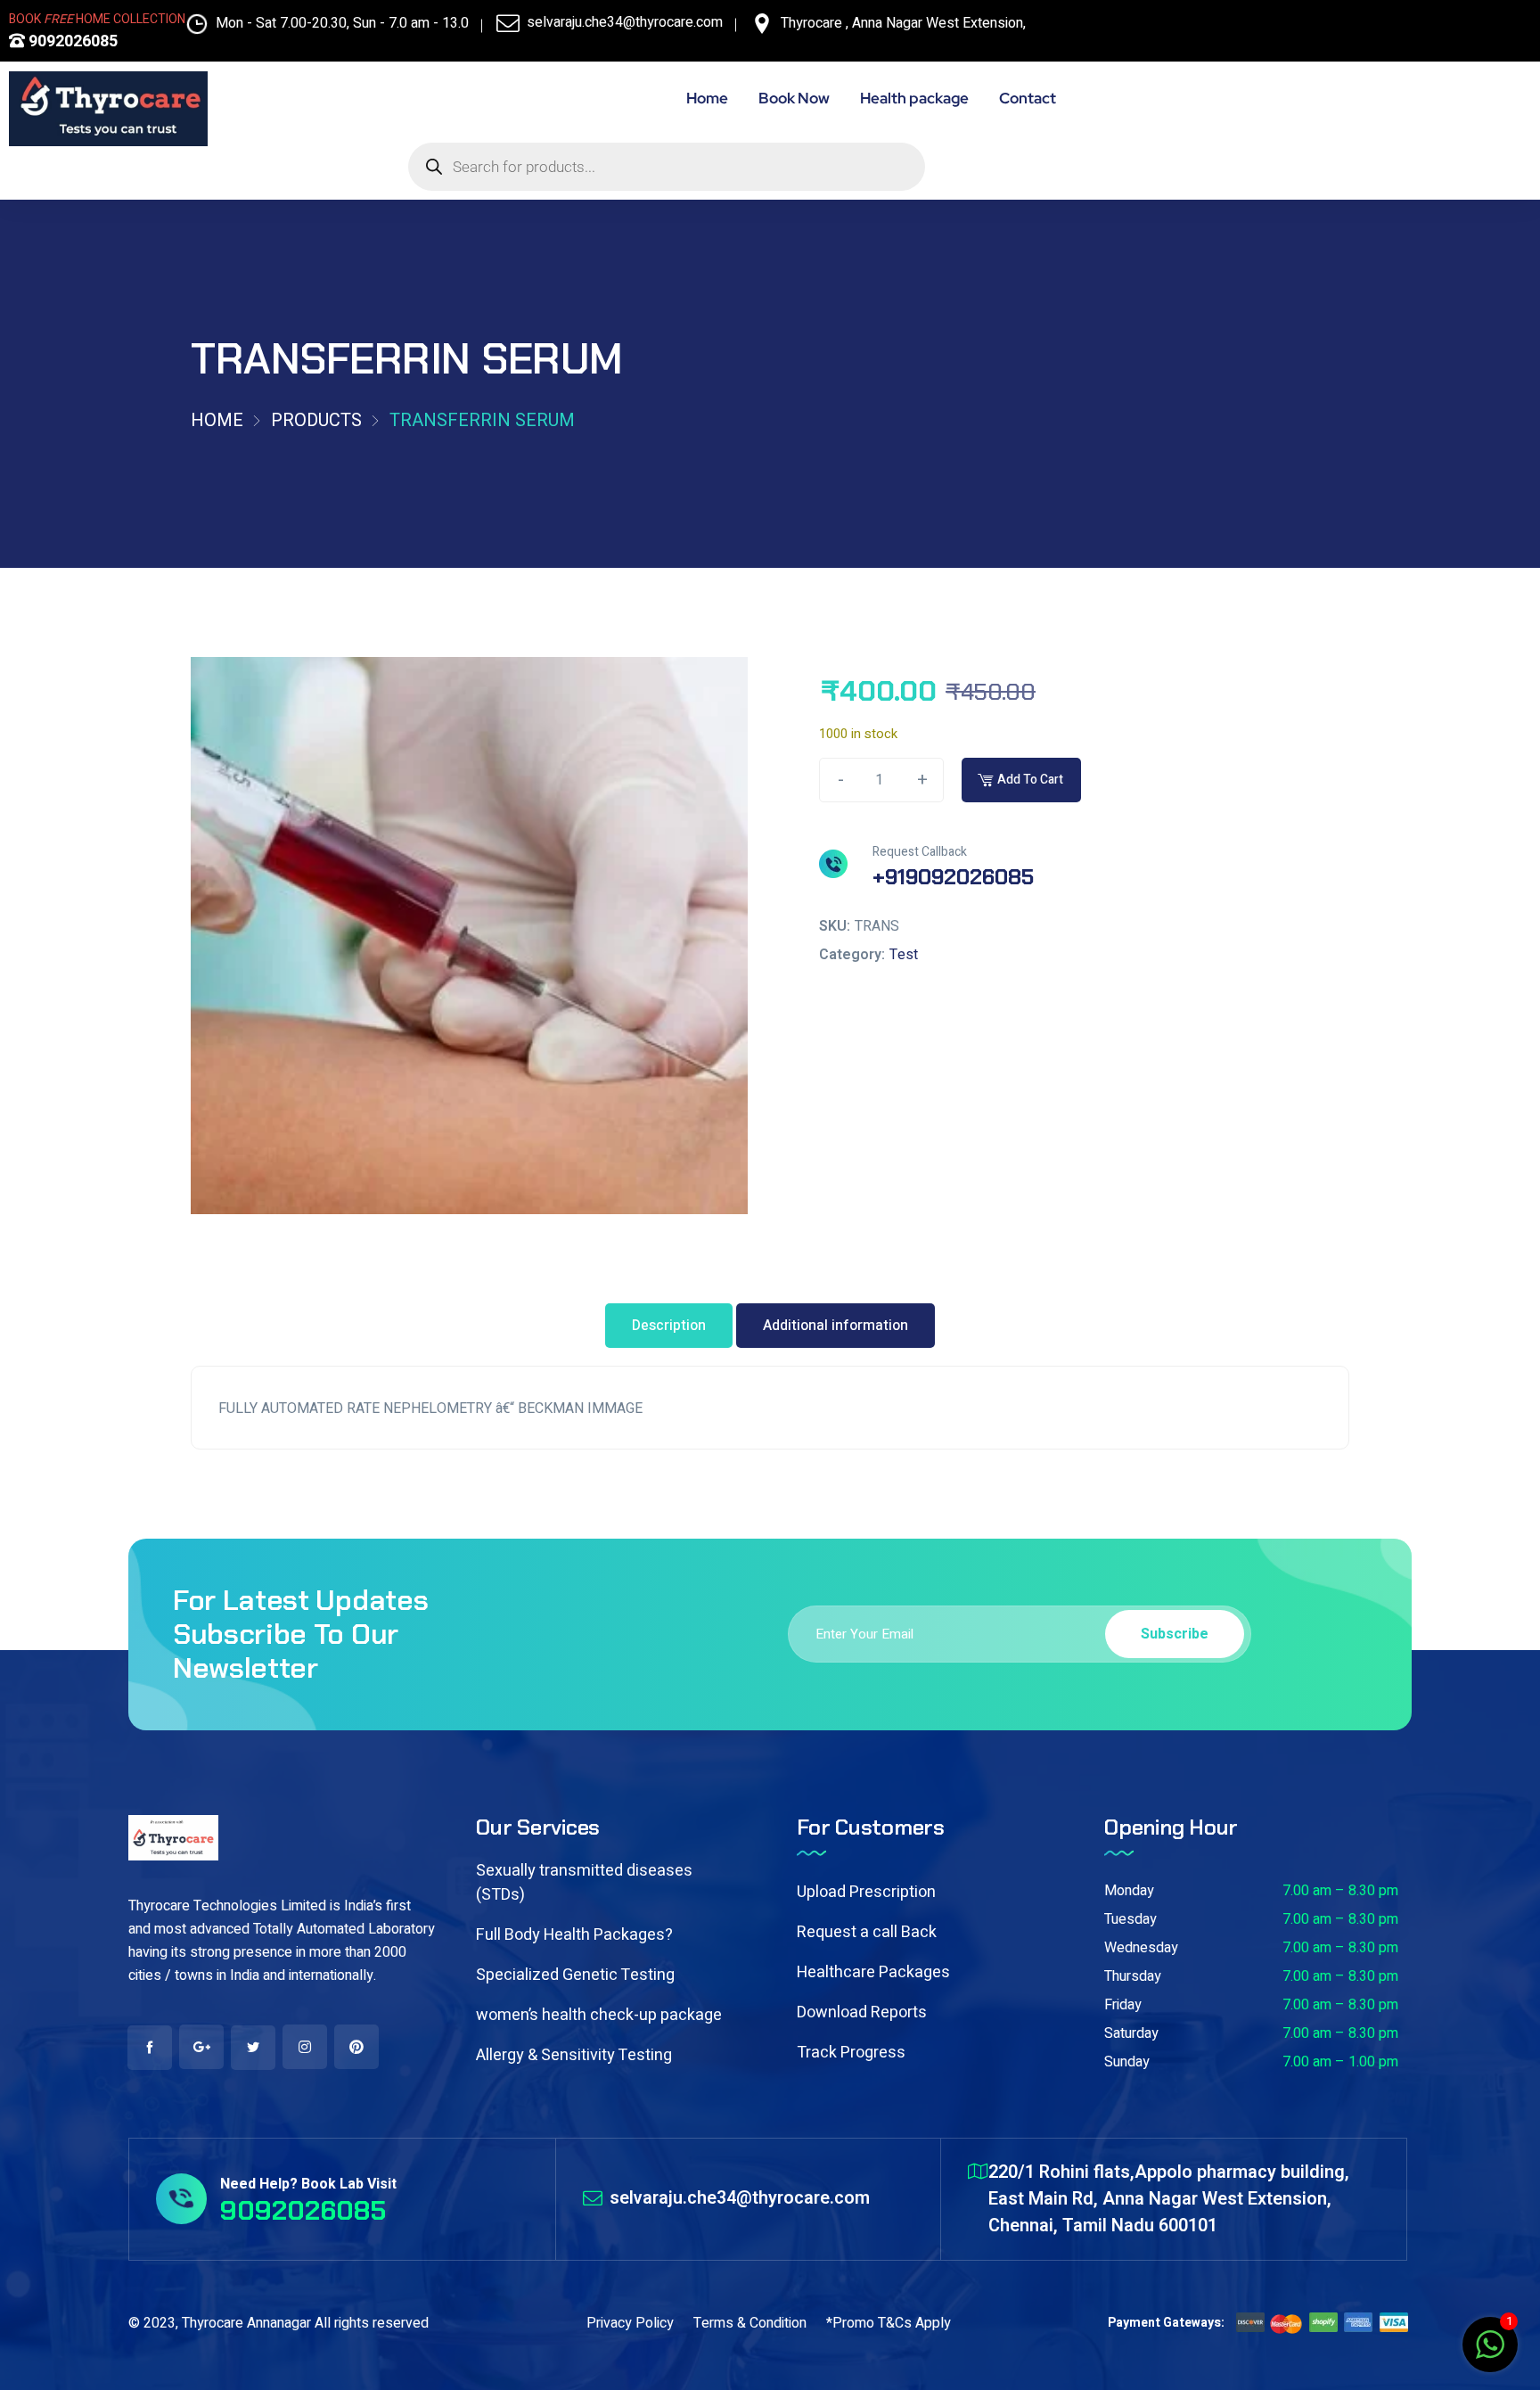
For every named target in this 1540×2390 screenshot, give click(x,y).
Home (217, 420)
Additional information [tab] (836, 1326)
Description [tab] (669, 1326)
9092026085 (71, 41)
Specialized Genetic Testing (575, 1975)
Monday (1129, 1891)
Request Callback (920, 852)
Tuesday (1130, 1919)
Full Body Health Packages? (574, 1935)
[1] (1490, 2354)
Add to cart (1030, 780)
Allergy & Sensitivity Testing (574, 2055)
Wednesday (1141, 1948)
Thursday (1133, 1976)
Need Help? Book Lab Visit (308, 2184)
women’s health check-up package (599, 2015)
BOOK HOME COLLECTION (97, 19)
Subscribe (1175, 1634)
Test (904, 955)
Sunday (1127, 2062)
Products (316, 420)
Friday (1123, 2005)
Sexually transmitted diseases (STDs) (584, 1883)
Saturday (1131, 2033)
